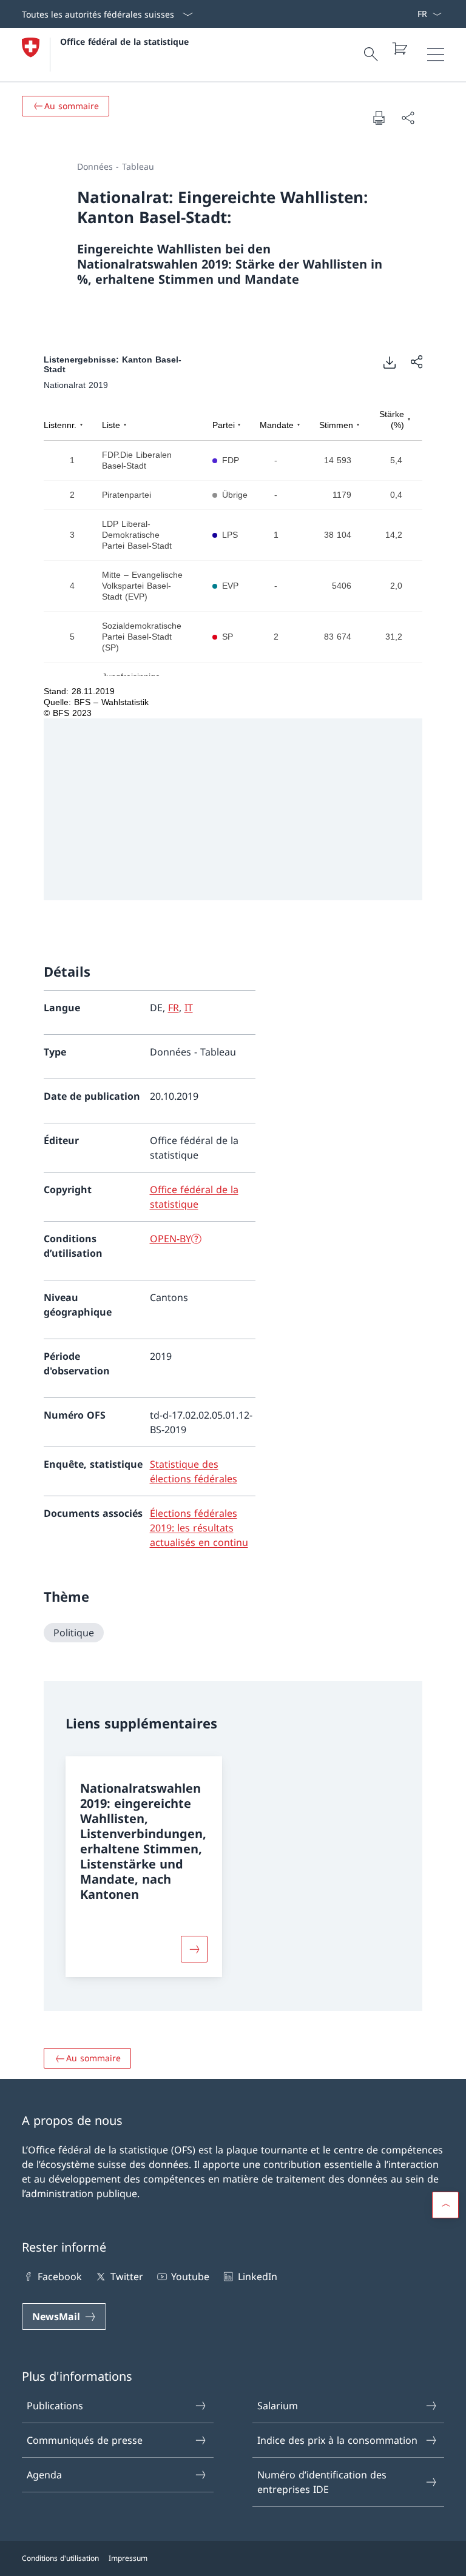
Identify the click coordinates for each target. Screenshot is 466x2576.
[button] (445, 2205)
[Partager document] (408, 118)
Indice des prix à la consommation (337, 2440)
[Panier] (399, 49)
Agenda (44, 2475)
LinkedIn (257, 2277)
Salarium (278, 2406)
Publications (55, 2406)
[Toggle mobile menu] (436, 55)
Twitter (127, 2277)
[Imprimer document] (379, 118)
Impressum (128, 2558)
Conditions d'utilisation (60, 2558)
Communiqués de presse (85, 2440)
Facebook (60, 2277)
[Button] (194, 1949)
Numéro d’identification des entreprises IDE (322, 2482)
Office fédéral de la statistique (124, 42)
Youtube (190, 2277)
